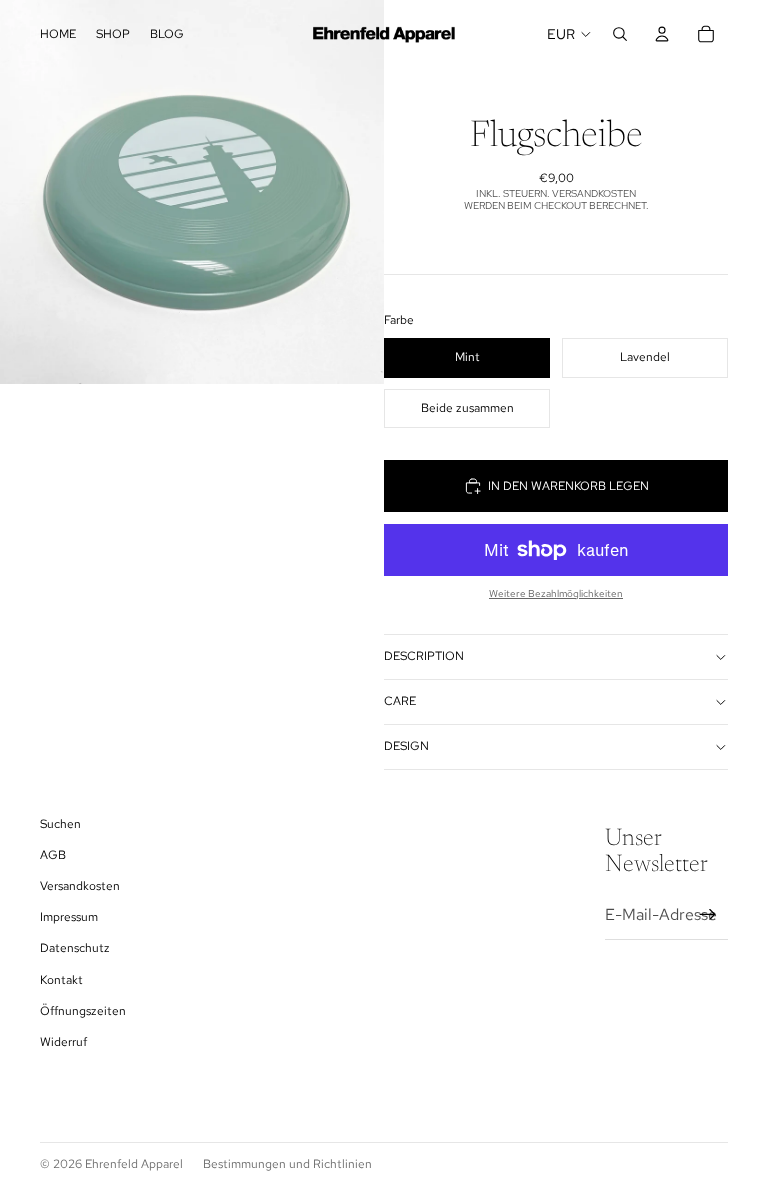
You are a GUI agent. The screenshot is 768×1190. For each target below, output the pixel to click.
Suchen (60, 824)
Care (400, 701)
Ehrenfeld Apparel (134, 1164)
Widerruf (63, 1042)
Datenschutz (75, 948)
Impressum (69, 917)
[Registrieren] (708, 915)
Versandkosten (80, 886)
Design (406, 746)
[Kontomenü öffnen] (662, 34)
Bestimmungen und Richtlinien (287, 1164)
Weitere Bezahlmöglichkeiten (556, 593)
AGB (53, 855)
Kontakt (61, 980)
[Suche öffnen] (620, 34)
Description (424, 656)
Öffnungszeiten (83, 1011)
